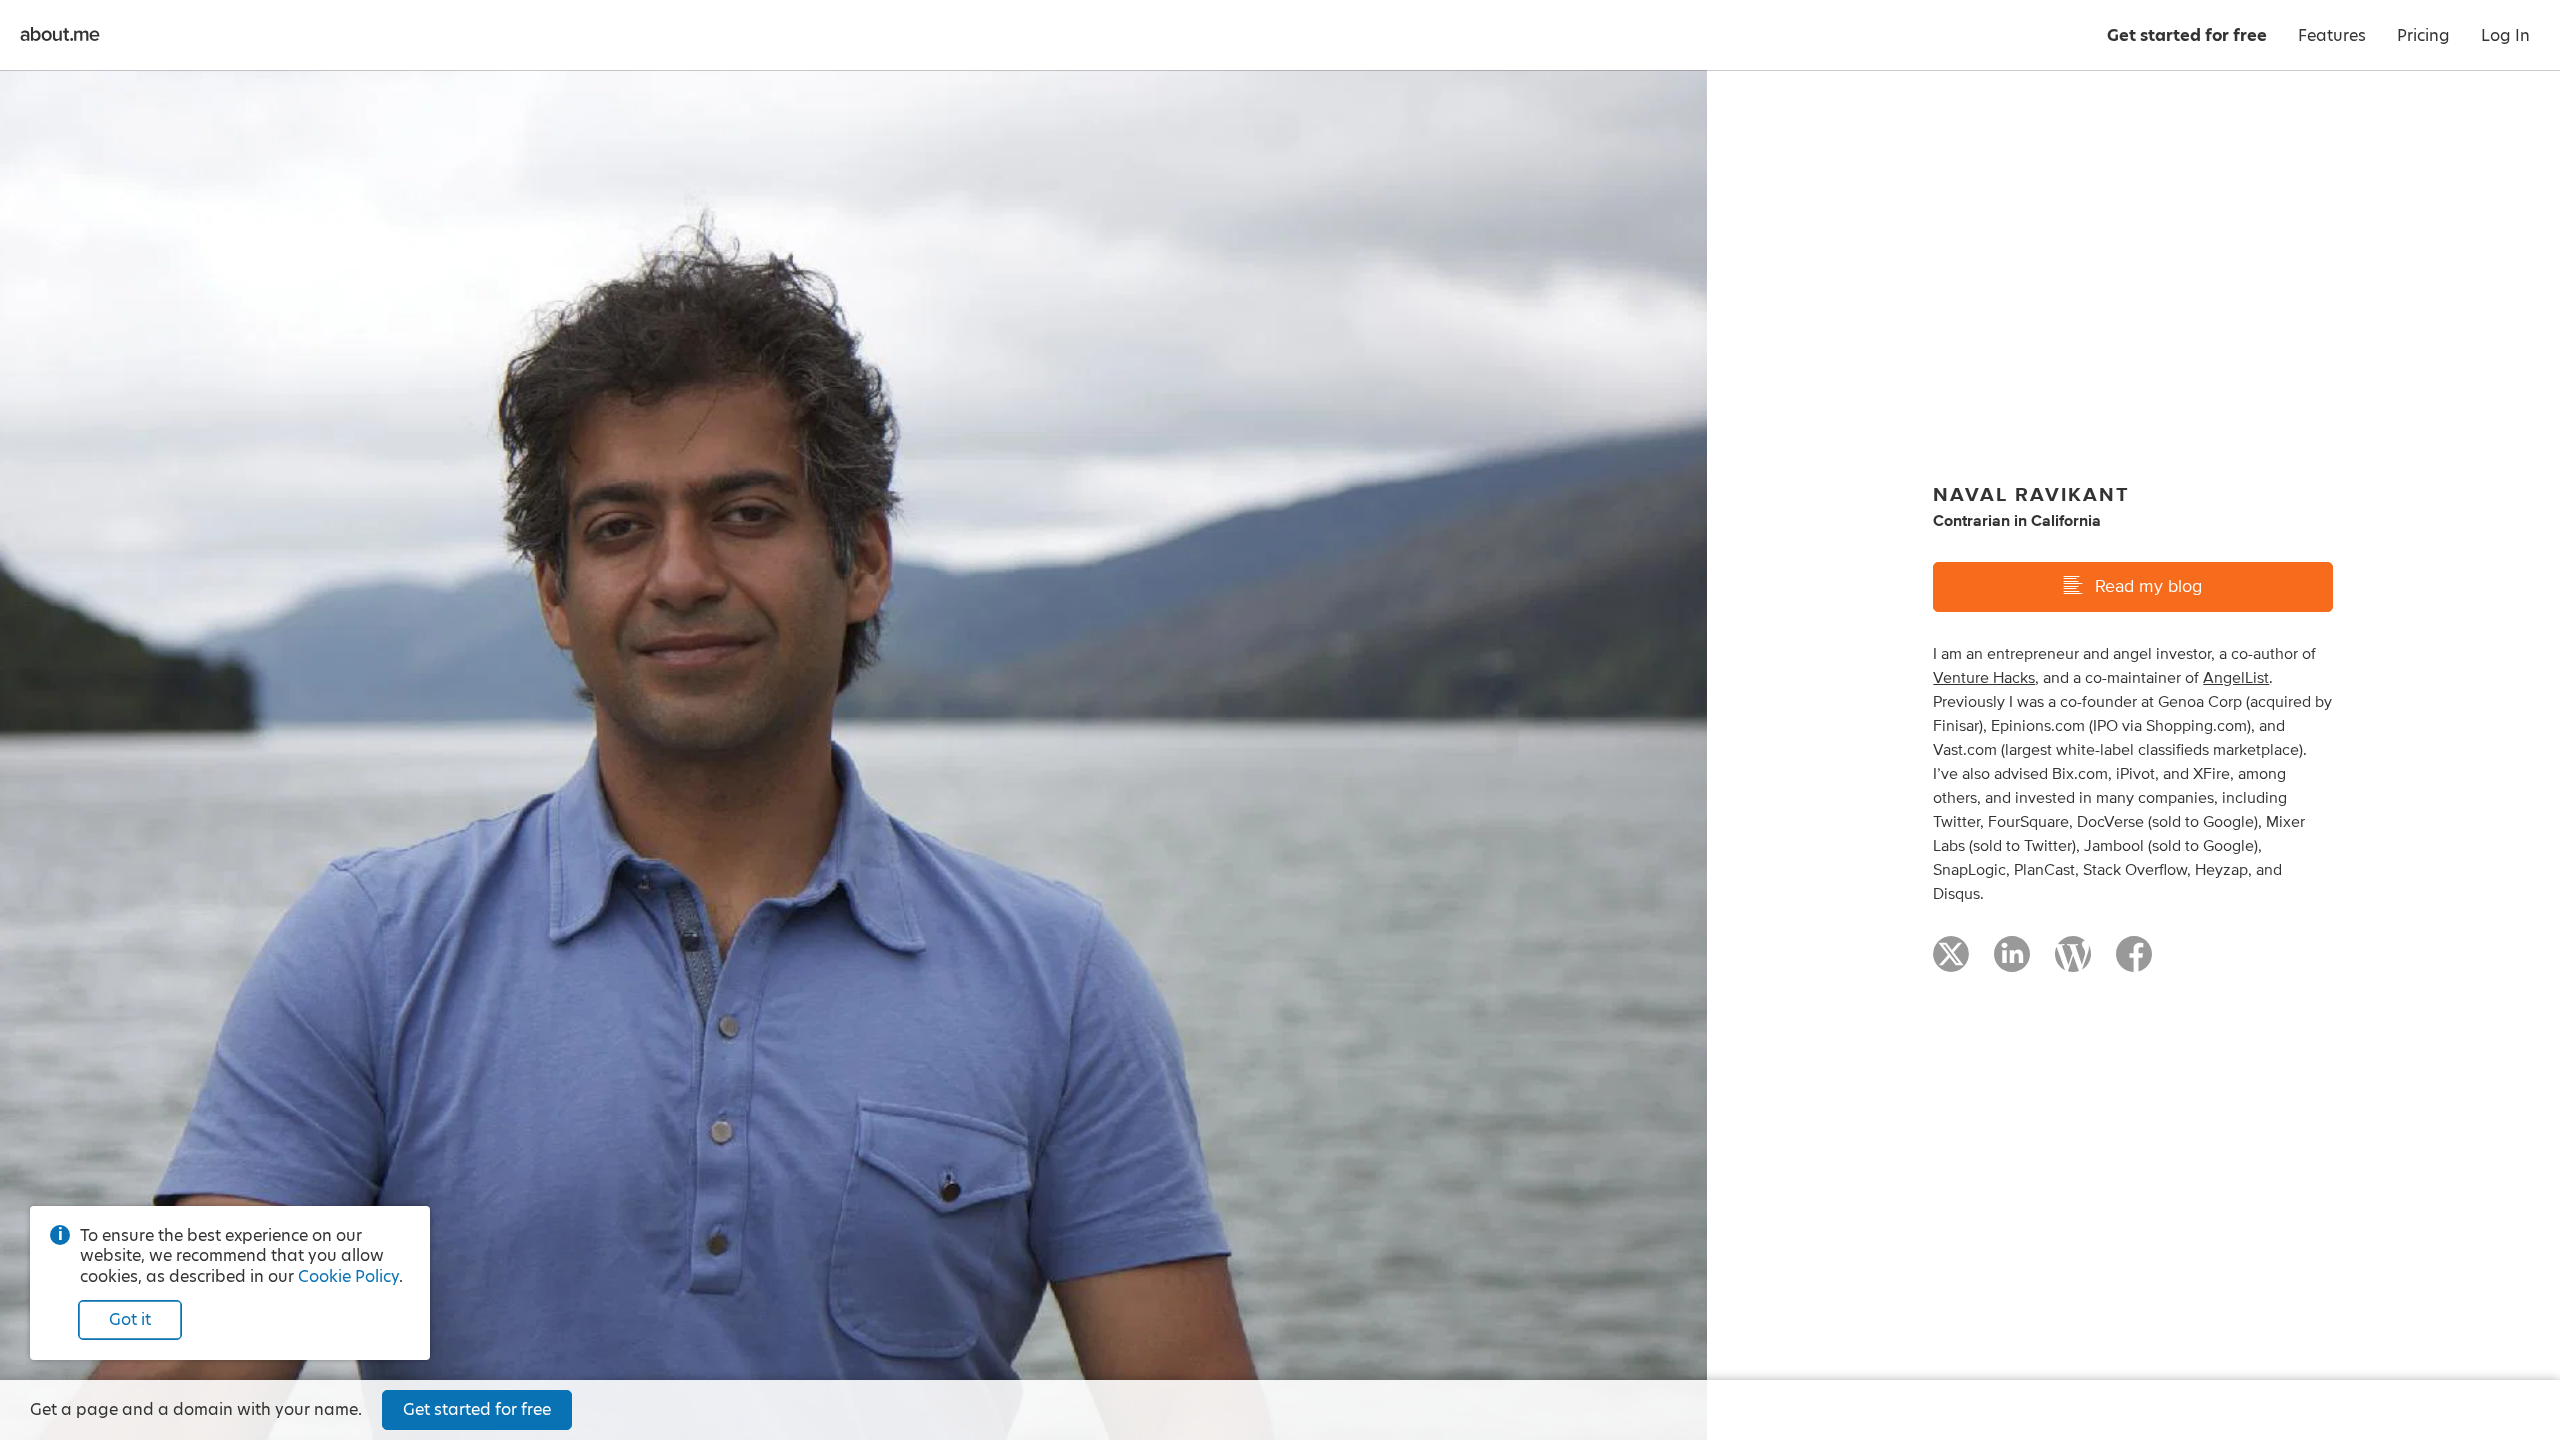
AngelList (2236, 678)
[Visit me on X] (1951, 963)
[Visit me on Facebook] (2134, 963)
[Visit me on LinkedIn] (2012, 963)
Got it (130, 1319)
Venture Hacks (1984, 678)
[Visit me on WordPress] (2073, 963)
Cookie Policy (348, 1276)
